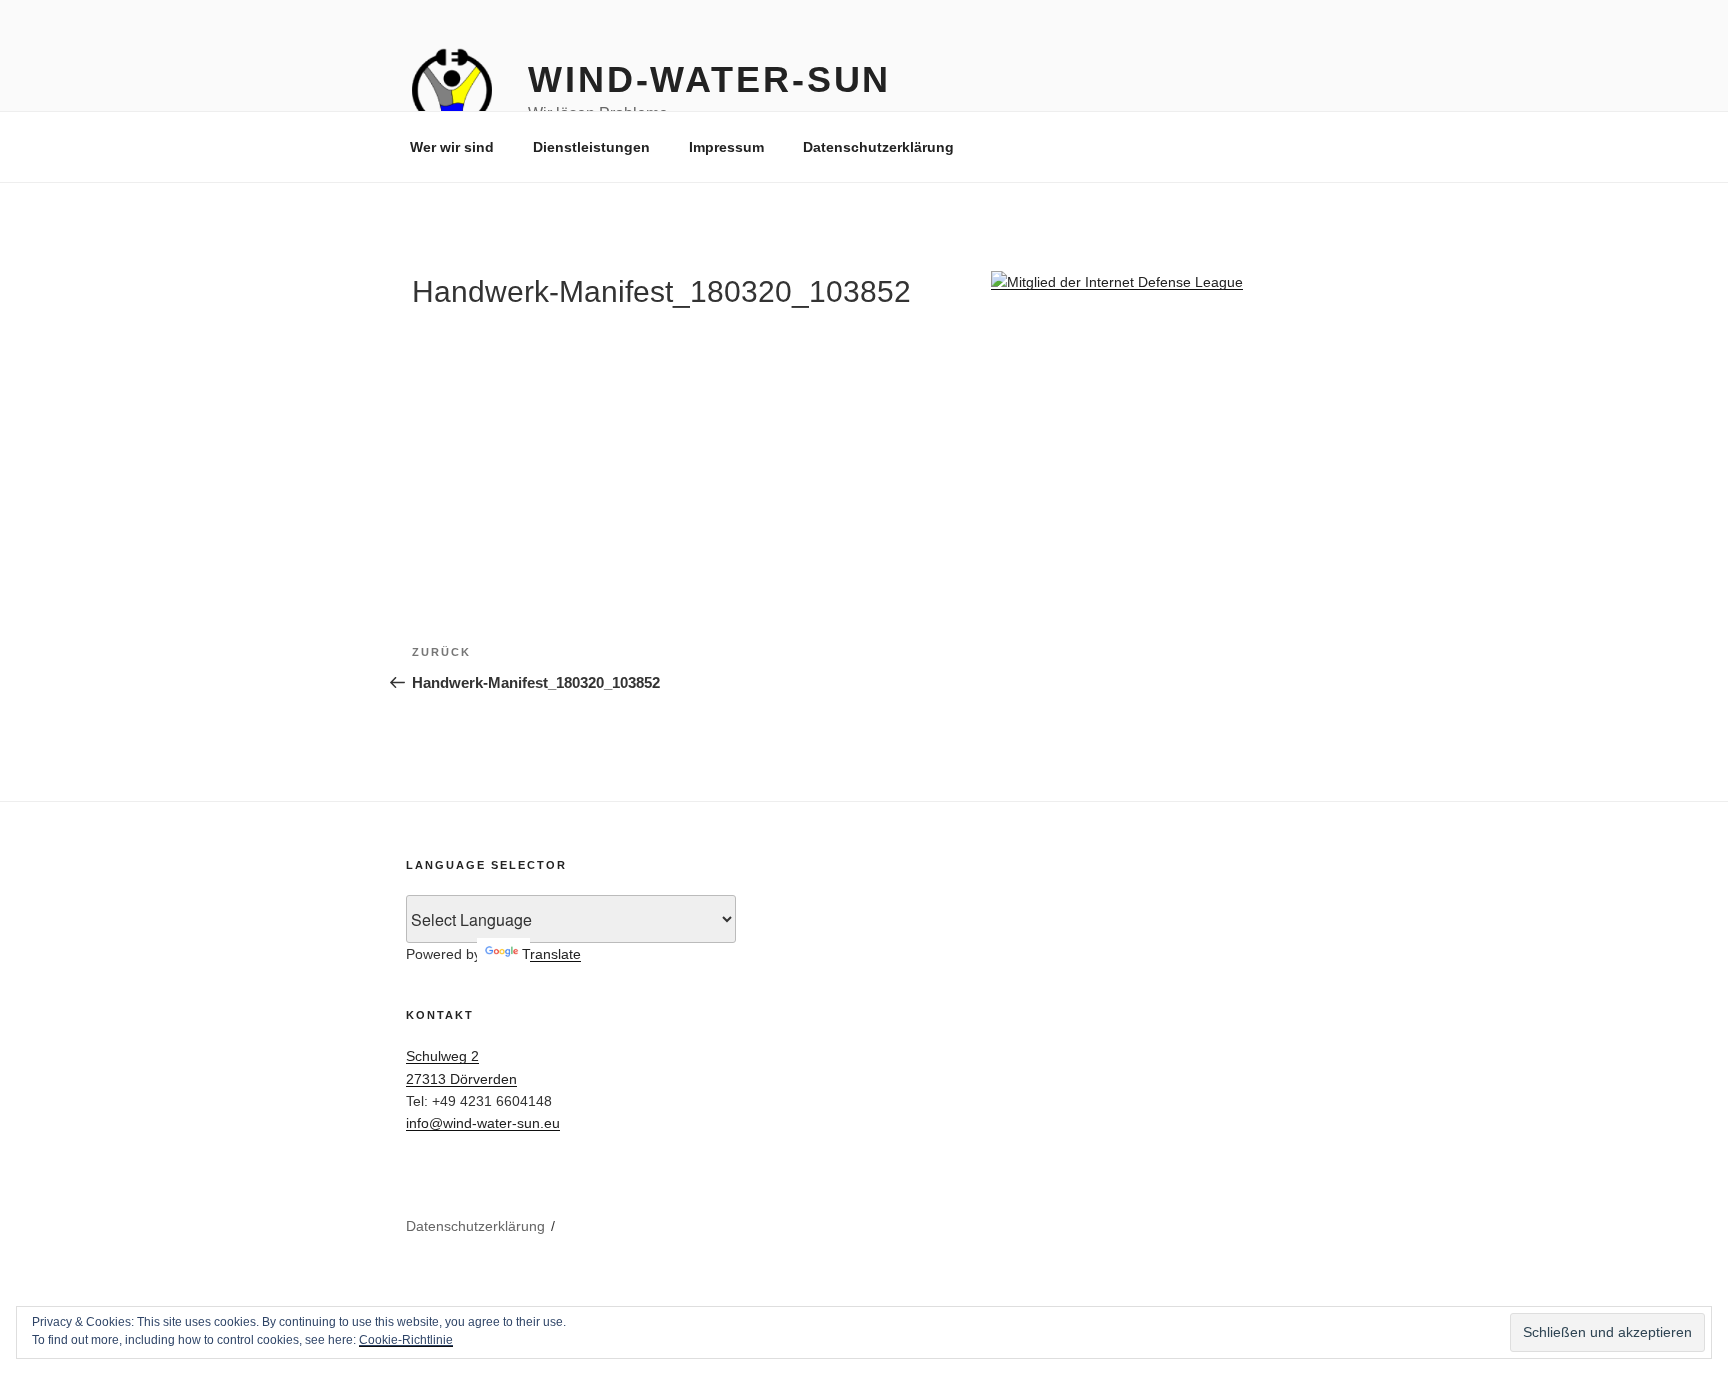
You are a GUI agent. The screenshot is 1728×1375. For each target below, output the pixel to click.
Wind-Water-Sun (709, 79)
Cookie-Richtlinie (406, 1340)
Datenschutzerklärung (878, 147)
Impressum (726, 147)
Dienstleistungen (591, 147)
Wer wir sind (452, 147)
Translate (551, 954)
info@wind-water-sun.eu (483, 1123)
